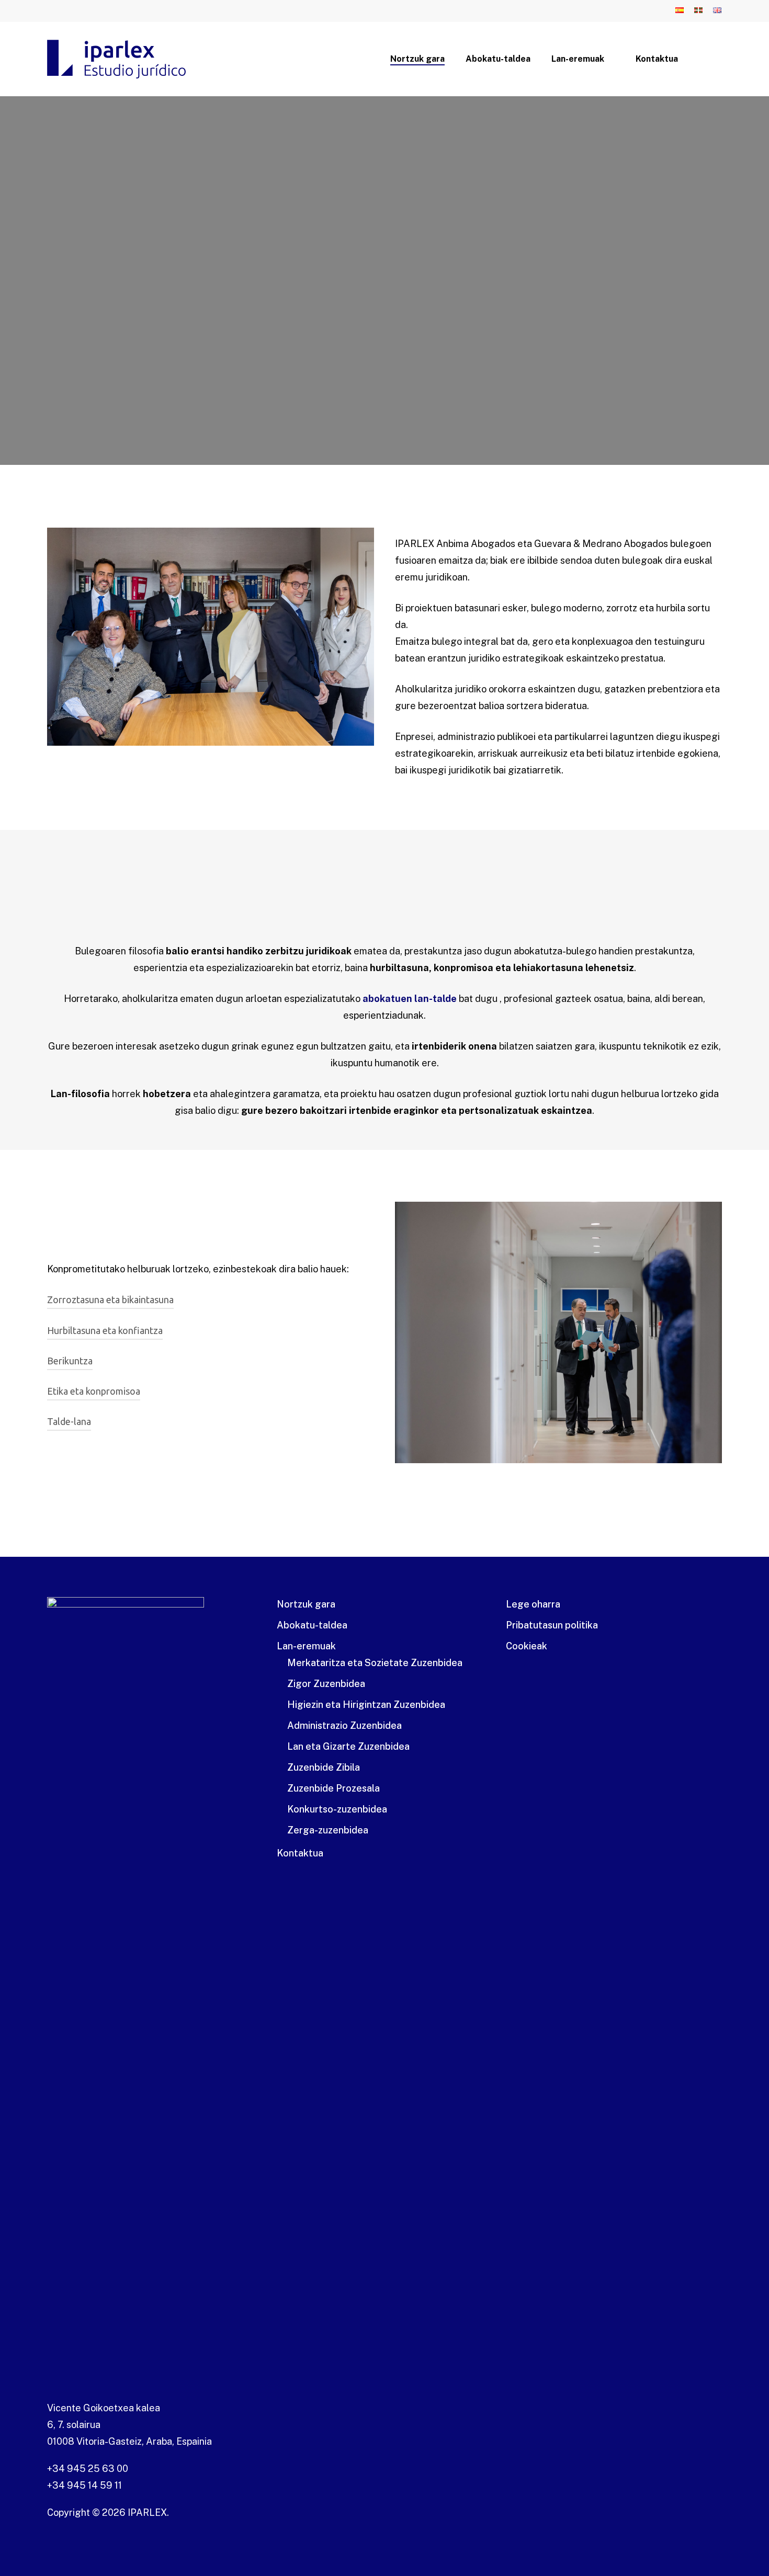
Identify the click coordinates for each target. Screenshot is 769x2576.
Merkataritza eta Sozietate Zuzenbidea (375, 1663)
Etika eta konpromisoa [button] (94, 1391)
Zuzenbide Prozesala (333, 1788)
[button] (129, 343)
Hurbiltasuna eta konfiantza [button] (105, 1330)
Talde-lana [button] (69, 1421)
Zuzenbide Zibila (324, 1767)
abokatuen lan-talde (410, 999)
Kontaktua (300, 1853)
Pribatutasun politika (552, 1625)
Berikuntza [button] (70, 1361)
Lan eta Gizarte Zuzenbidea (348, 1746)
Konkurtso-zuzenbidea (337, 1809)
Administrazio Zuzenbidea (344, 1725)
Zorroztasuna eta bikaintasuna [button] (110, 1300)
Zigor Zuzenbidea (326, 1684)
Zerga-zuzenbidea (328, 1830)
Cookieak (527, 1646)
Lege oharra (533, 1604)
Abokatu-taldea (312, 1625)
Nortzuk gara (306, 1604)
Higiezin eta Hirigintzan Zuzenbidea (366, 1705)
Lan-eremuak (306, 1646)
